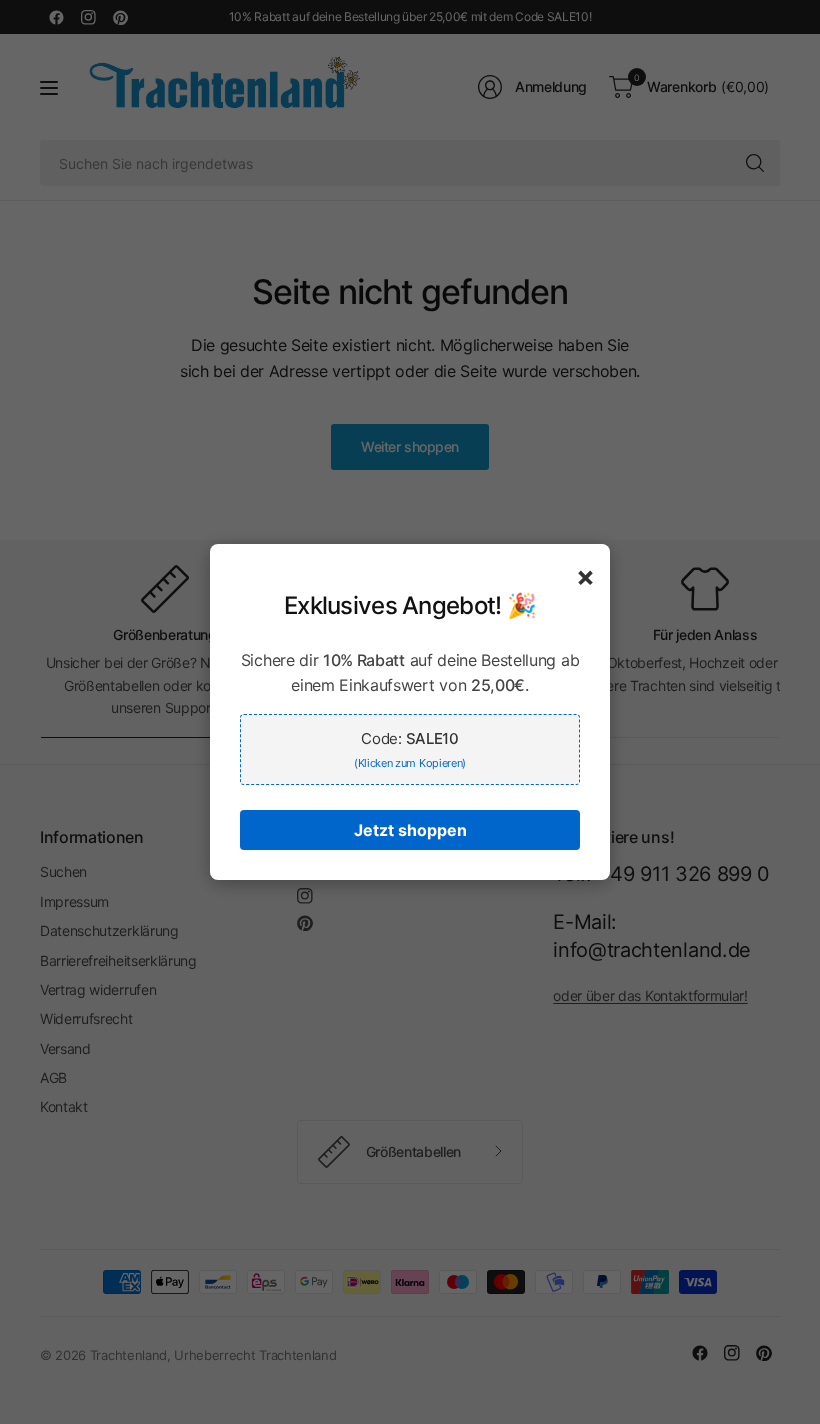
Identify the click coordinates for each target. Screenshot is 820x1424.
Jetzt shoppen (410, 830)
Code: (410, 749)
